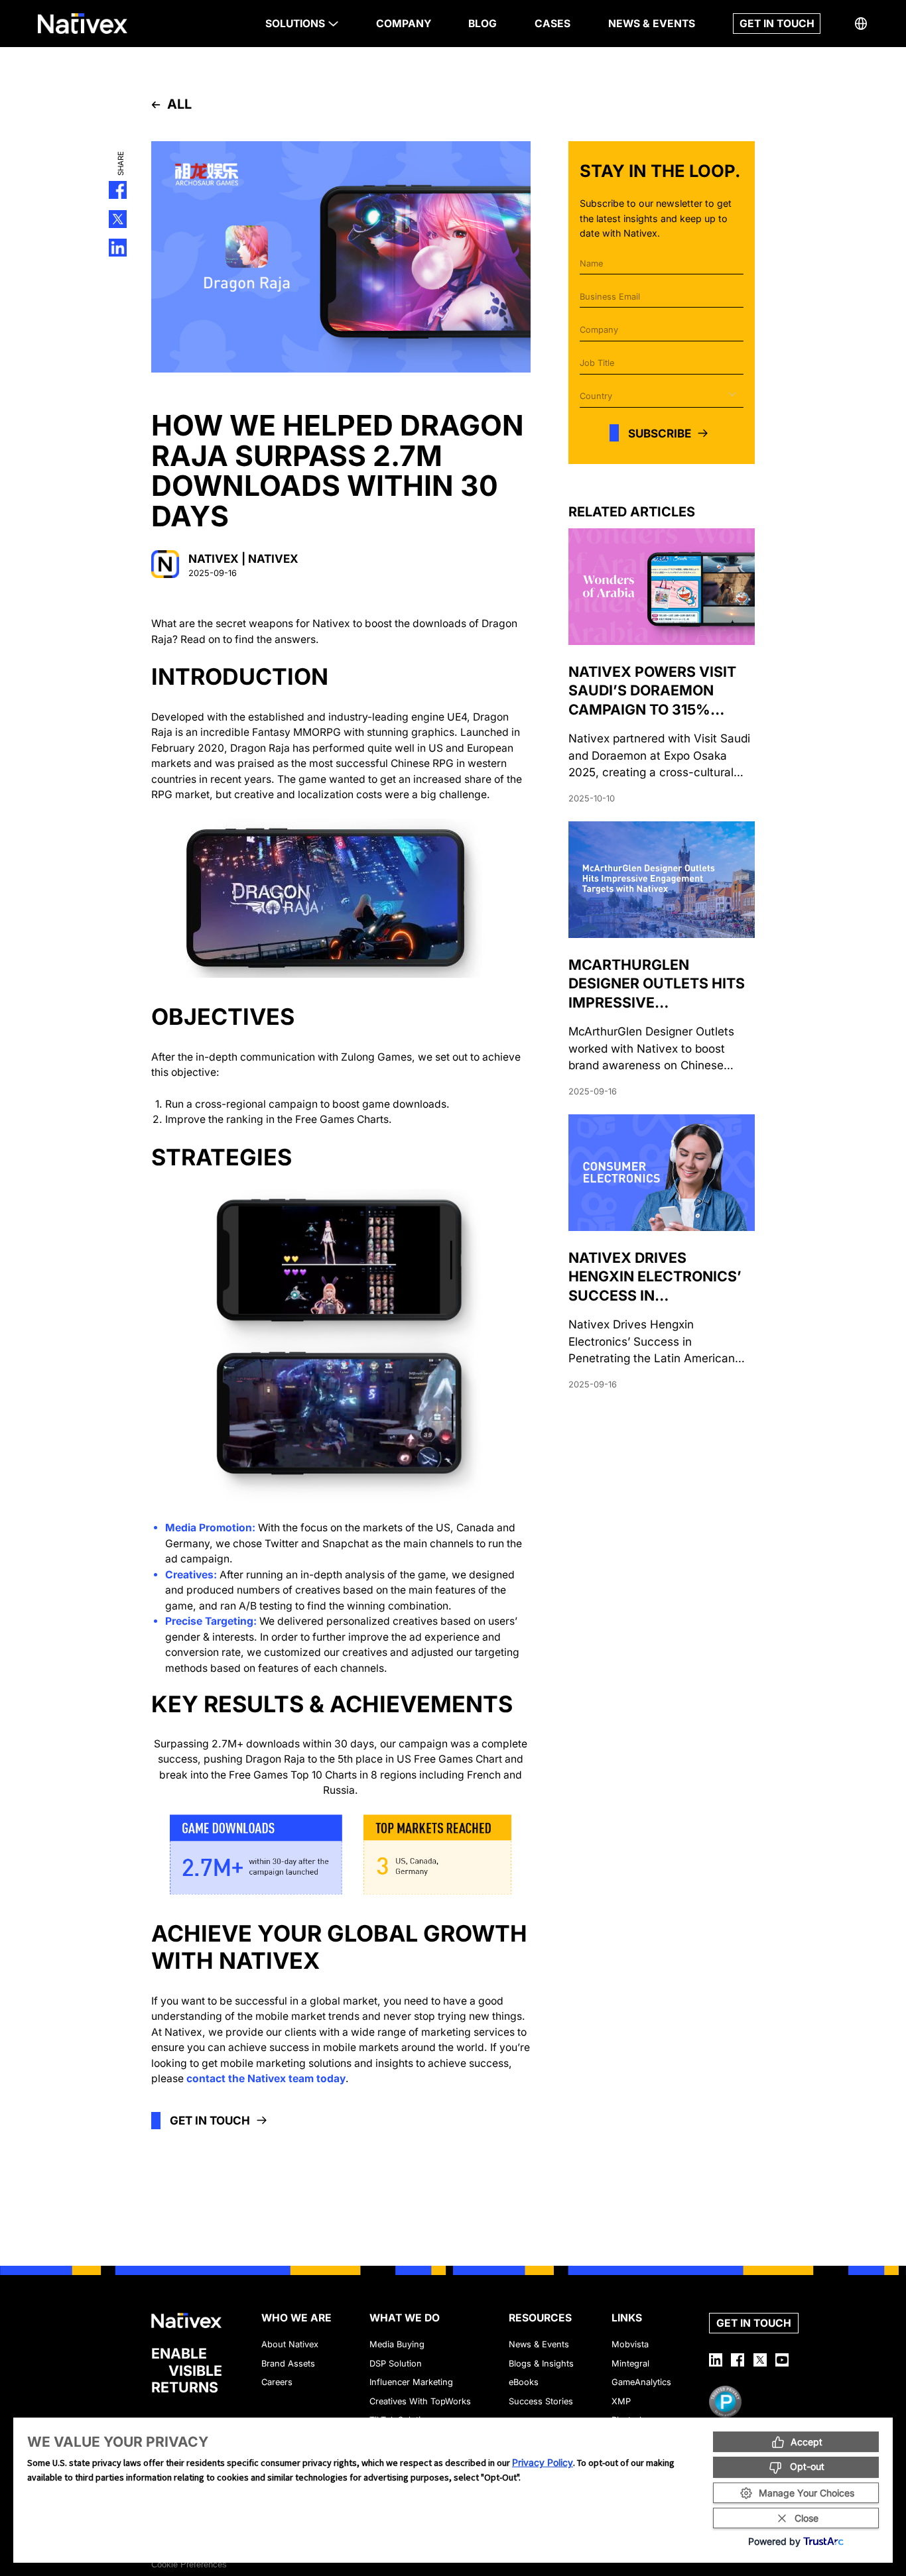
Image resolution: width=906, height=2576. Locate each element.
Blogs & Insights (541, 2364)
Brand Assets (288, 2364)
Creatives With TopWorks (420, 2401)
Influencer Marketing (411, 2382)
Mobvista (630, 2344)
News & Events (539, 2344)
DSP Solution (396, 2364)
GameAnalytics (641, 2382)
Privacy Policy (543, 2462)
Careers (277, 2382)
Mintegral (630, 2364)
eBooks (524, 2382)
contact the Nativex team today (266, 2078)
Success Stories (541, 2401)
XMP (621, 2401)
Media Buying (397, 2344)
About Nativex (290, 2344)
